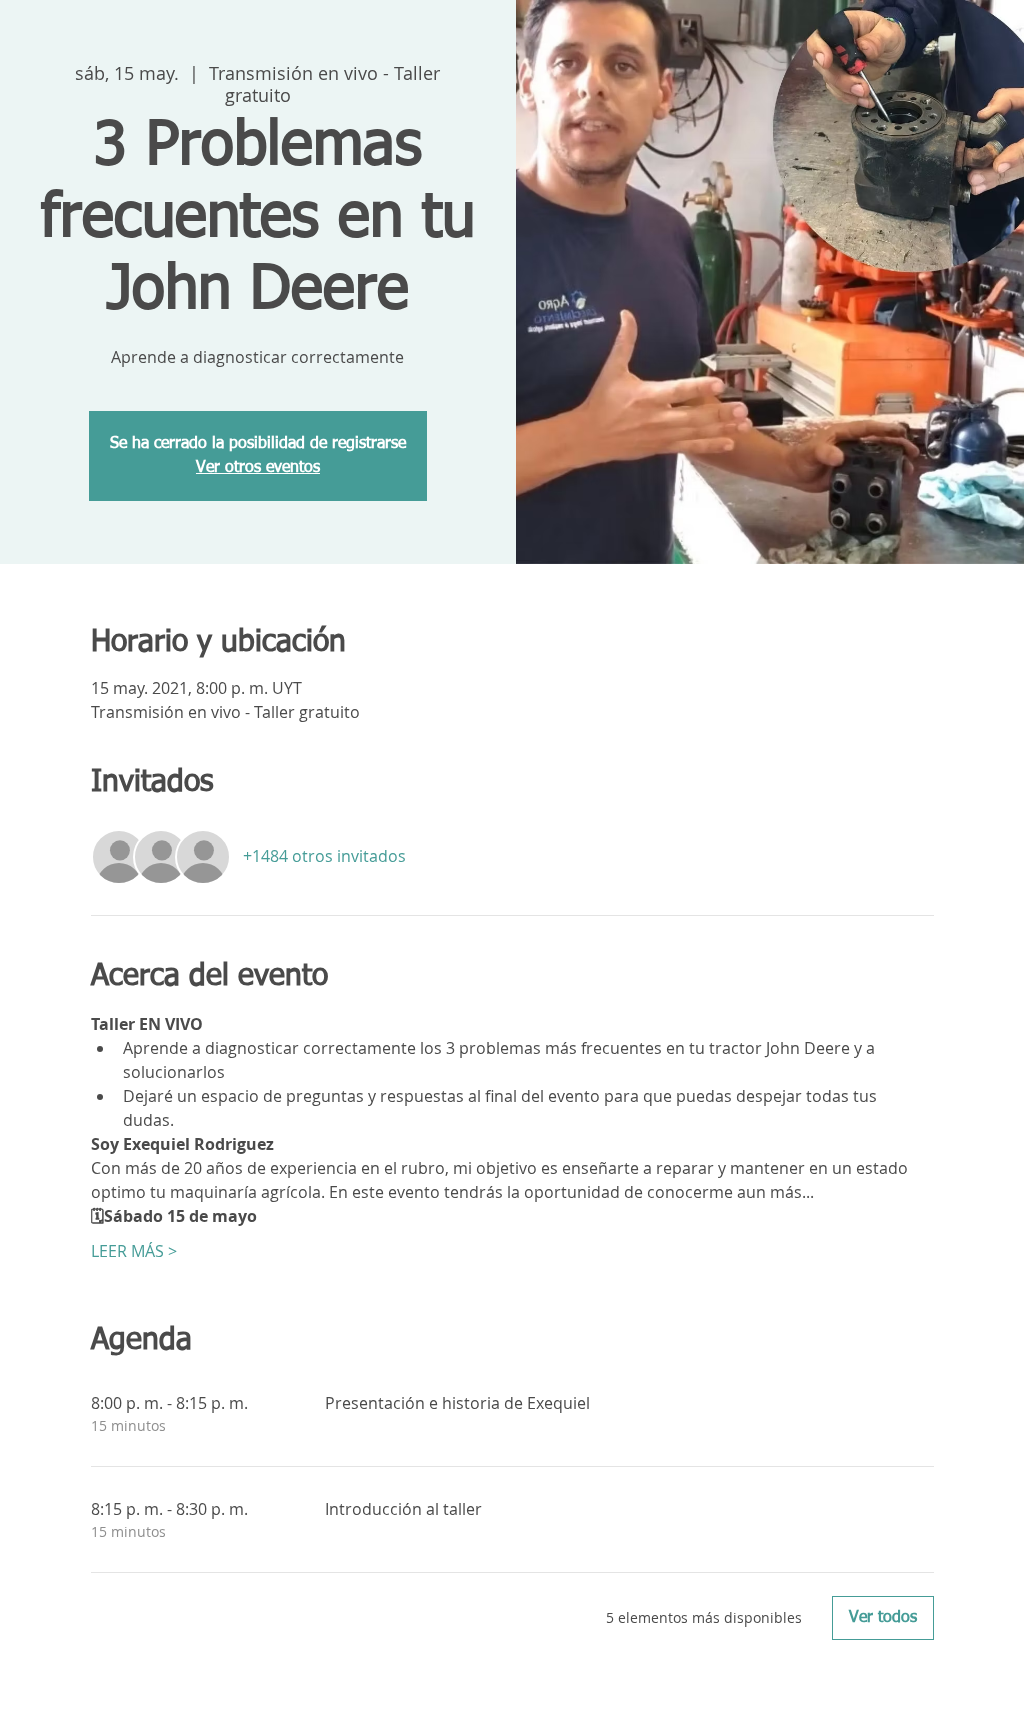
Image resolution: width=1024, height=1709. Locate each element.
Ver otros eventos (258, 468)
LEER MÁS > (134, 1251)
